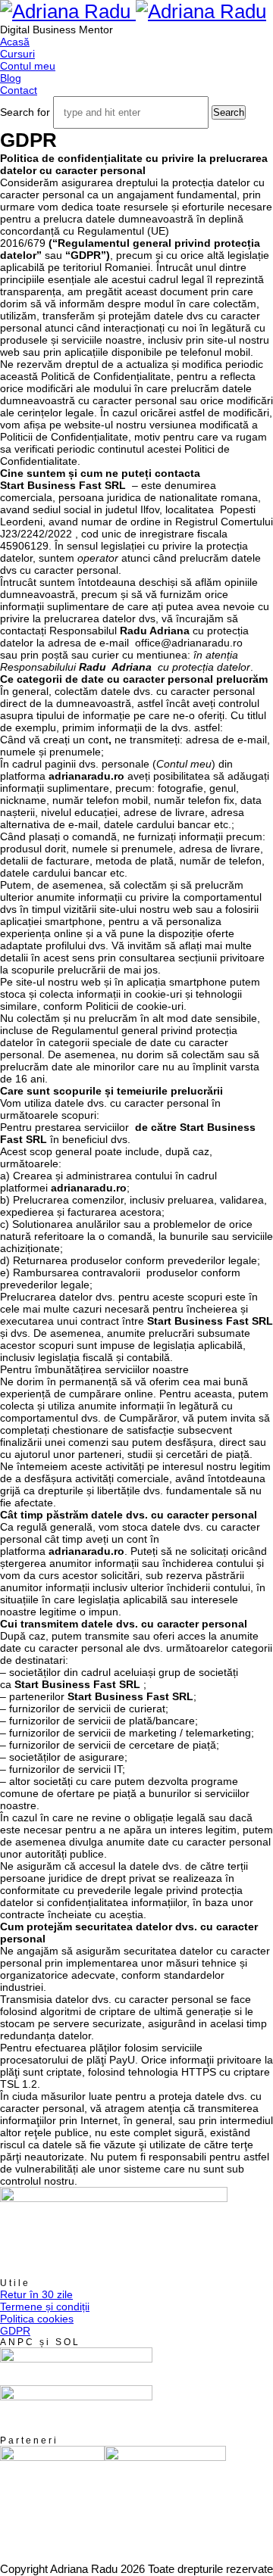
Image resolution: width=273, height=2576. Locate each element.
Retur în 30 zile (36, 2294)
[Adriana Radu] (133, 11)
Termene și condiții (45, 2307)
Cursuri (17, 54)
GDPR (15, 2331)
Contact (19, 90)
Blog (11, 78)
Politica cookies (37, 2319)
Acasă (15, 42)
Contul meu (28, 66)
